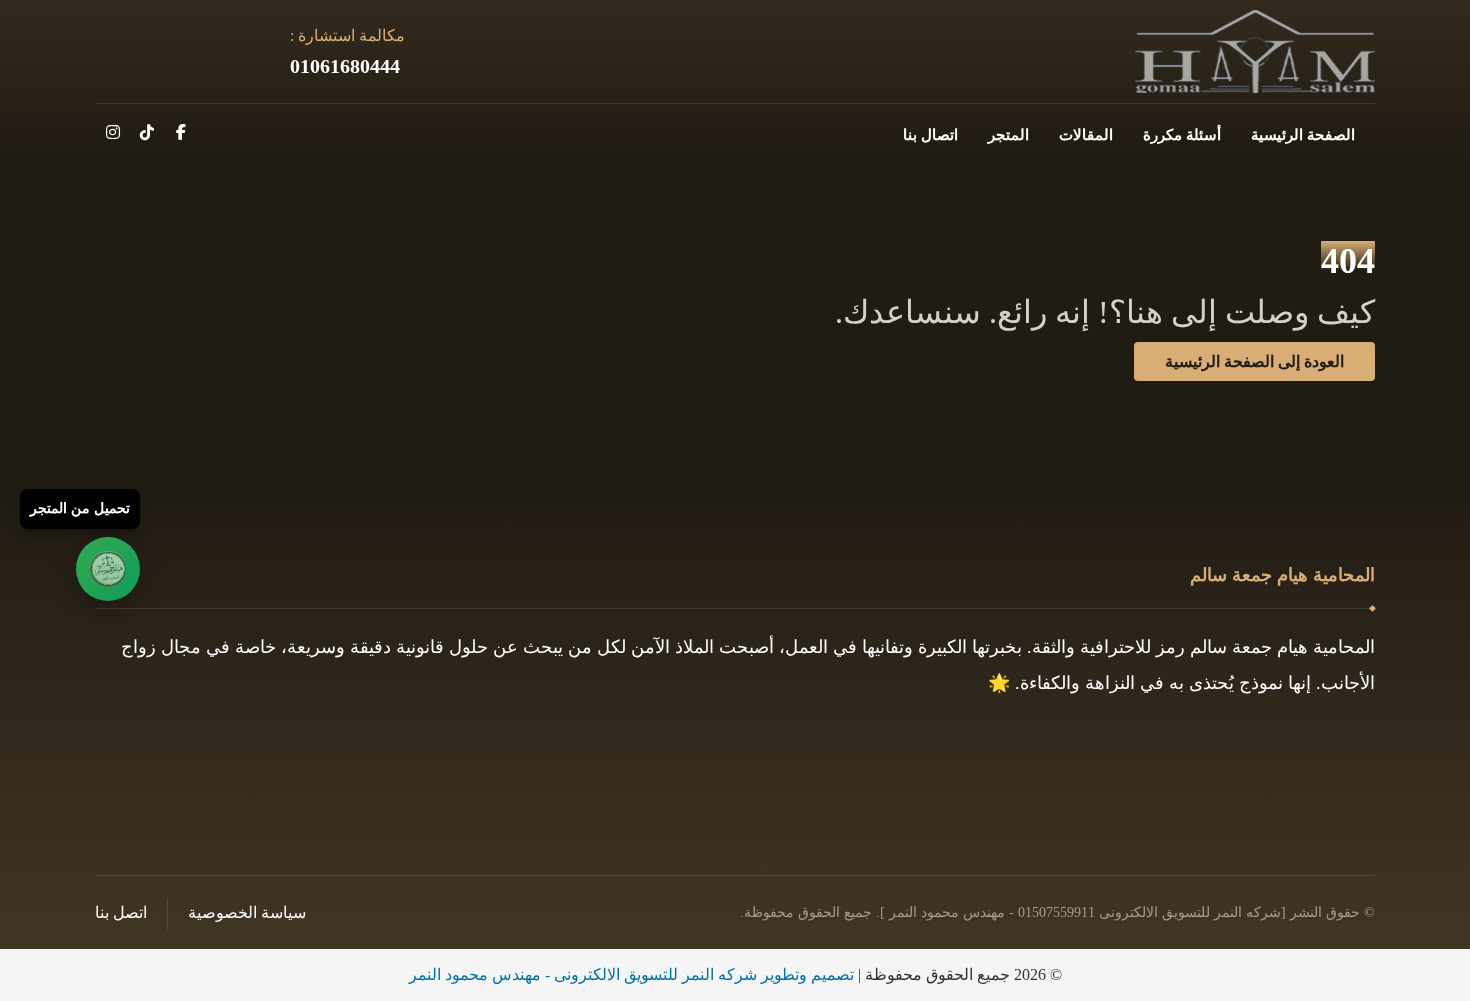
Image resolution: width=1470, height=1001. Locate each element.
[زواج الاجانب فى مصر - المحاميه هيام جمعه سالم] (1255, 51)
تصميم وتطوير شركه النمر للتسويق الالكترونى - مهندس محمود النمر (631, 974)
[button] (181, 132)
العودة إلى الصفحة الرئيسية (1254, 361)
